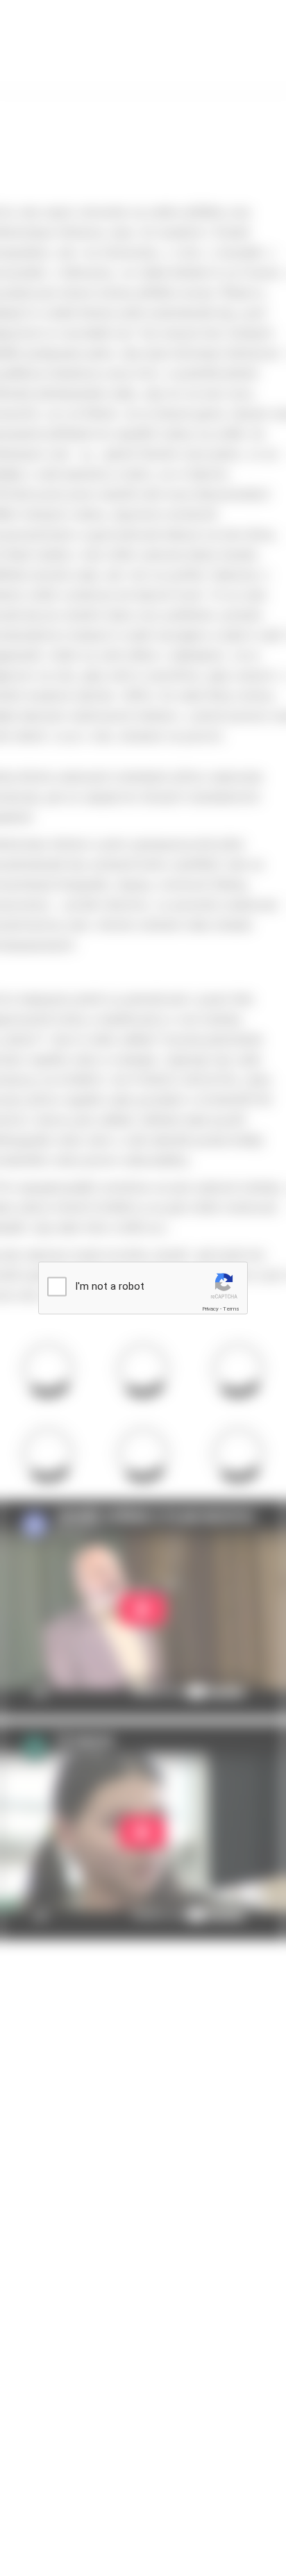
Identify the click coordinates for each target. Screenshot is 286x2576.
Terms (231, 1309)
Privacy (210, 1309)
